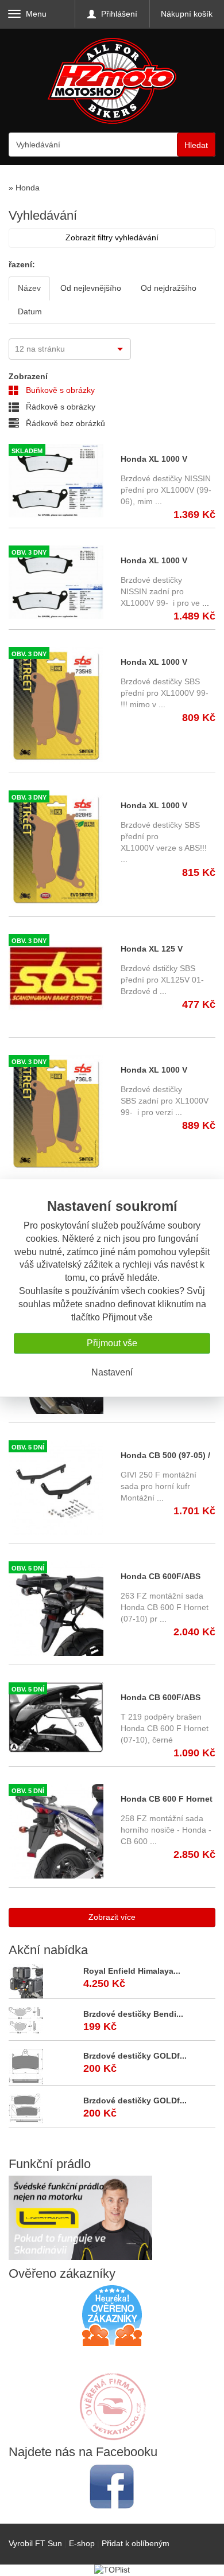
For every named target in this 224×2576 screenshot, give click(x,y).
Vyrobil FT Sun (35, 2543)
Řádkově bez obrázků (64, 423)
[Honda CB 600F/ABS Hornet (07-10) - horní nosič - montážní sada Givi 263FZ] (56, 1609)
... (157, 501)
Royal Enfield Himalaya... (132, 1971)
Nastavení (112, 1372)
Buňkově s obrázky (59, 390)
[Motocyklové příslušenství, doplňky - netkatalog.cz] (112, 2433)
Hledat (196, 145)
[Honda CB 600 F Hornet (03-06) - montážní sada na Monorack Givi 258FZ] (56, 1831)
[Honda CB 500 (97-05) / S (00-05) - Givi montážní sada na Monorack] (56, 1488)
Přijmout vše (112, 1343)
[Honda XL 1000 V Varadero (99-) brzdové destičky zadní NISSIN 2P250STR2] (56, 582)
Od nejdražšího (169, 288)
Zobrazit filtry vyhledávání (112, 237)
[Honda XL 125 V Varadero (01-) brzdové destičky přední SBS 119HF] (56, 981)
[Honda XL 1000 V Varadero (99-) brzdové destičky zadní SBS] (56, 1113)
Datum (30, 311)
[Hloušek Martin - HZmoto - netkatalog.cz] (112, 2395)
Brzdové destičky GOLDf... (135, 2056)
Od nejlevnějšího (91, 288)
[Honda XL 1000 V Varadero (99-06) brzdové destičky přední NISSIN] (56, 481)
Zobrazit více (112, 1917)
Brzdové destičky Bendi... (133, 2014)
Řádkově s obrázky (59, 407)
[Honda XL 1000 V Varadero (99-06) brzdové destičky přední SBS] (56, 706)
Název (29, 288)
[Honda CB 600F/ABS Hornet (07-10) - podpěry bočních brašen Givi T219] (56, 1718)
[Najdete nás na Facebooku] (112, 2486)
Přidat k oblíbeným (136, 2543)
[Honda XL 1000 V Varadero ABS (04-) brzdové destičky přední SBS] (56, 849)
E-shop (82, 2543)
